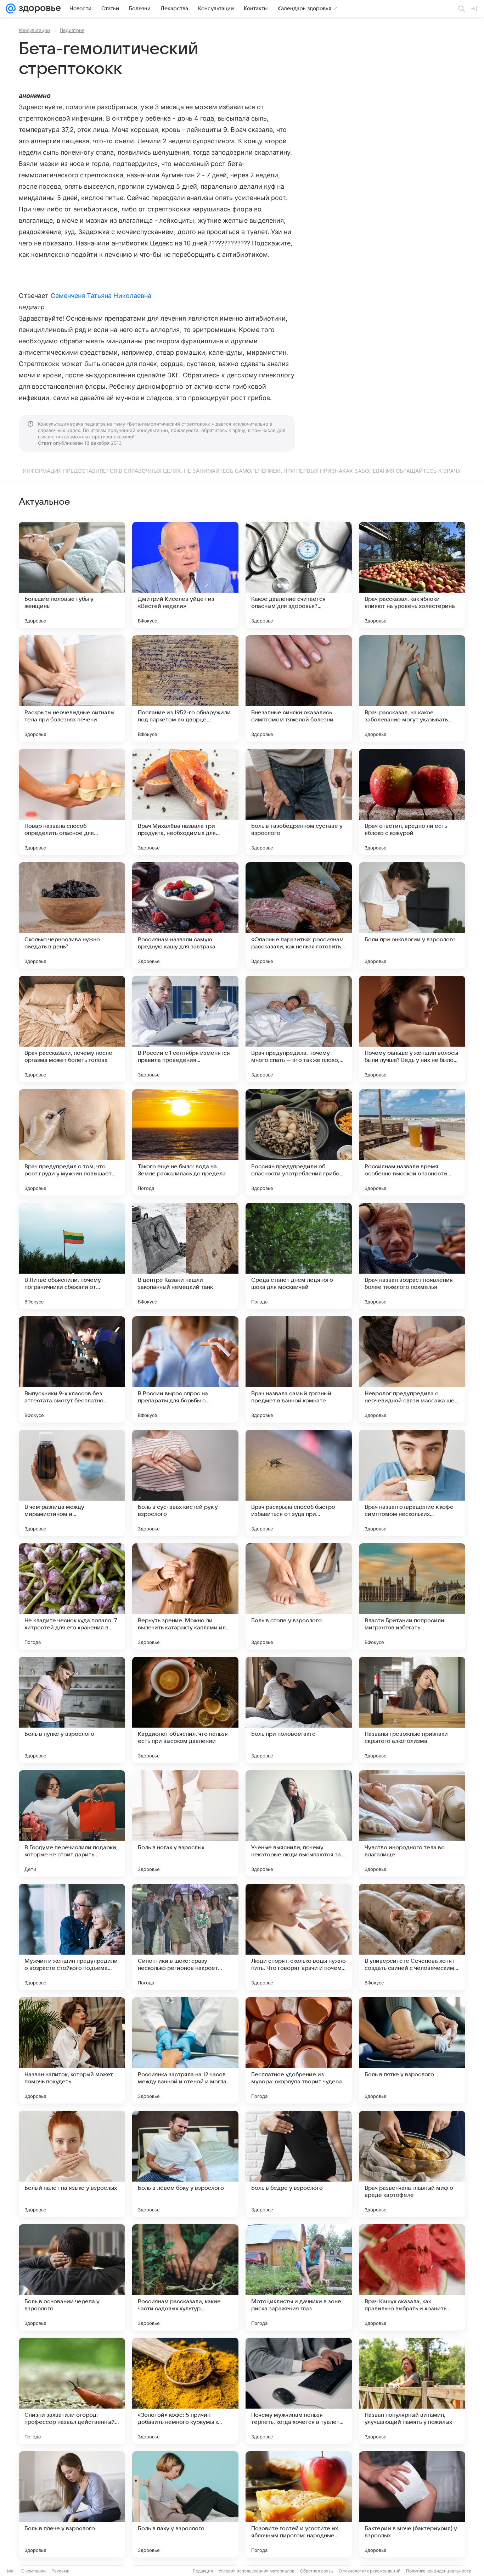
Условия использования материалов (257, 2571)
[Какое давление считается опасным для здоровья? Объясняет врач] (299, 575)
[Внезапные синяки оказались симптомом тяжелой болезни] (299, 688)
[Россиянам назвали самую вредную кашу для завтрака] (185, 915)
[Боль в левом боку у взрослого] (185, 2164)
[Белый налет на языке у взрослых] (72, 2164)
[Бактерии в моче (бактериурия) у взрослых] (412, 2504)
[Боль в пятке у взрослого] (412, 2050)
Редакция (203, 2571)
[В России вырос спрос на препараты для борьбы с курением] (185, 1369)
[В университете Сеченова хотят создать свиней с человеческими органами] (412, 1937)
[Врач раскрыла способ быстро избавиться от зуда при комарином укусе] (299, 1483)
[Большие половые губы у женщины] (72, 575)
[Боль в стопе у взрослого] (299, 1596)
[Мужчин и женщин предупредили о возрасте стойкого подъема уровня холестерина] (72, 1937)
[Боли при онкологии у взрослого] (412, 915)
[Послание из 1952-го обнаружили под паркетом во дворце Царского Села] (185, 688)
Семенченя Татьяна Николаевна (101, 296)
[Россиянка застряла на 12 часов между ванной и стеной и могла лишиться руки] (185, 2050)
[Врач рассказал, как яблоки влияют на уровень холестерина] (412, 575)
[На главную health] (38, 9)
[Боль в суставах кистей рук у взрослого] (185, 1483)
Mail (11, 2571)
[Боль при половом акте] (299, 1710)
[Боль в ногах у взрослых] (185, 1823)
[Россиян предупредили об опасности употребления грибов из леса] (299, 1142)
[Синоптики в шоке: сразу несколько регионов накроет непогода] (185, 1937)
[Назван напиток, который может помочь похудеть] (72, 2050)
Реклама (60, 2571)
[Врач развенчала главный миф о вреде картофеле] (412, 2164)
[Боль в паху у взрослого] (185, 2504)
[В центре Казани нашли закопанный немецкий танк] (185, 1256)
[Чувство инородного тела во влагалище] (412, 1823)
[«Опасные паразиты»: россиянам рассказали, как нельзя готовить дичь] (299, 915)
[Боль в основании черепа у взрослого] (72, 2277)
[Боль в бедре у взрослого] (299, 2164)
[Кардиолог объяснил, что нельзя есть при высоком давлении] (185, 1710)
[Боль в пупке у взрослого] (72, 1710)
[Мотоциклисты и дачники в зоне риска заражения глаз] (299, 2277)
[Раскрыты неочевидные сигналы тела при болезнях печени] (72, 688)
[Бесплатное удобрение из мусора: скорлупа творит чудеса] (299, 2050)
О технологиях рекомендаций (370, 2571)
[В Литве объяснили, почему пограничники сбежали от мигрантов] (72, 1256)
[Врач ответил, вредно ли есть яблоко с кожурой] (412, 802)
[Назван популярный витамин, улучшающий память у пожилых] (412, 2391)
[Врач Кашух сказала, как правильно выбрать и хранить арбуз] (412, 2277)
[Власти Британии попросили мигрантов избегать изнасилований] (412, 1596)
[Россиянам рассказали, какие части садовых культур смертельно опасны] (185, 2277)
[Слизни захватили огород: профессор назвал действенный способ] (72, 2391)
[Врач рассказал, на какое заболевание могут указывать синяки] (412, 688)
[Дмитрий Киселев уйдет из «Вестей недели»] (185, 575)
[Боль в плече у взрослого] (72, 2504)
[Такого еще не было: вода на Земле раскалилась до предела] (185, 1142)
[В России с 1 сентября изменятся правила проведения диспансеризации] (185, 1029)
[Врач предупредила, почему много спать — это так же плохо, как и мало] (299, 1029)
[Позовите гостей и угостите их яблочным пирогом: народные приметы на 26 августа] (299, 2504)
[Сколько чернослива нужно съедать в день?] (72, 915)
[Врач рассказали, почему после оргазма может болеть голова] (72, 1029)
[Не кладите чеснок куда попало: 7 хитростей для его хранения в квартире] (72, 1596)
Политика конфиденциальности (439, 2571)
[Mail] (11, 9)
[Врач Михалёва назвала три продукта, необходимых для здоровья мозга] (185, 802)
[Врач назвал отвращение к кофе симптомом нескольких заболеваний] (412, 1483)
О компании (33, 2571)
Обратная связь (317, 2571)
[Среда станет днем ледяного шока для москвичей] (299, 1256)
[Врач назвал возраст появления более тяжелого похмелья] (412, 1256)
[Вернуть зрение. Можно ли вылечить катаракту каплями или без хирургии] (185, 1596)
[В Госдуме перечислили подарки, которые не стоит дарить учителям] (72, 1823)
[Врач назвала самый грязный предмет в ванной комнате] (299, 1369)
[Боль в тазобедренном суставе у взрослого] (299, 802)
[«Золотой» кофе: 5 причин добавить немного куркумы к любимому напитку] (185, 2391)
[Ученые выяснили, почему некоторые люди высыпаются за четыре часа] (299, 1823)
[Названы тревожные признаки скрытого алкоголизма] (412, 1710)
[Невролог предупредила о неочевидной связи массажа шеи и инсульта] (412, 1369)
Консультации (34, 30)
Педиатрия (72, 30)
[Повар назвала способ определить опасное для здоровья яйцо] (72, 802)
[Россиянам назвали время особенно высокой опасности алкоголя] (412, 1142)
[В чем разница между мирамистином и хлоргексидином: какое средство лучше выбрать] (72, 1483)
